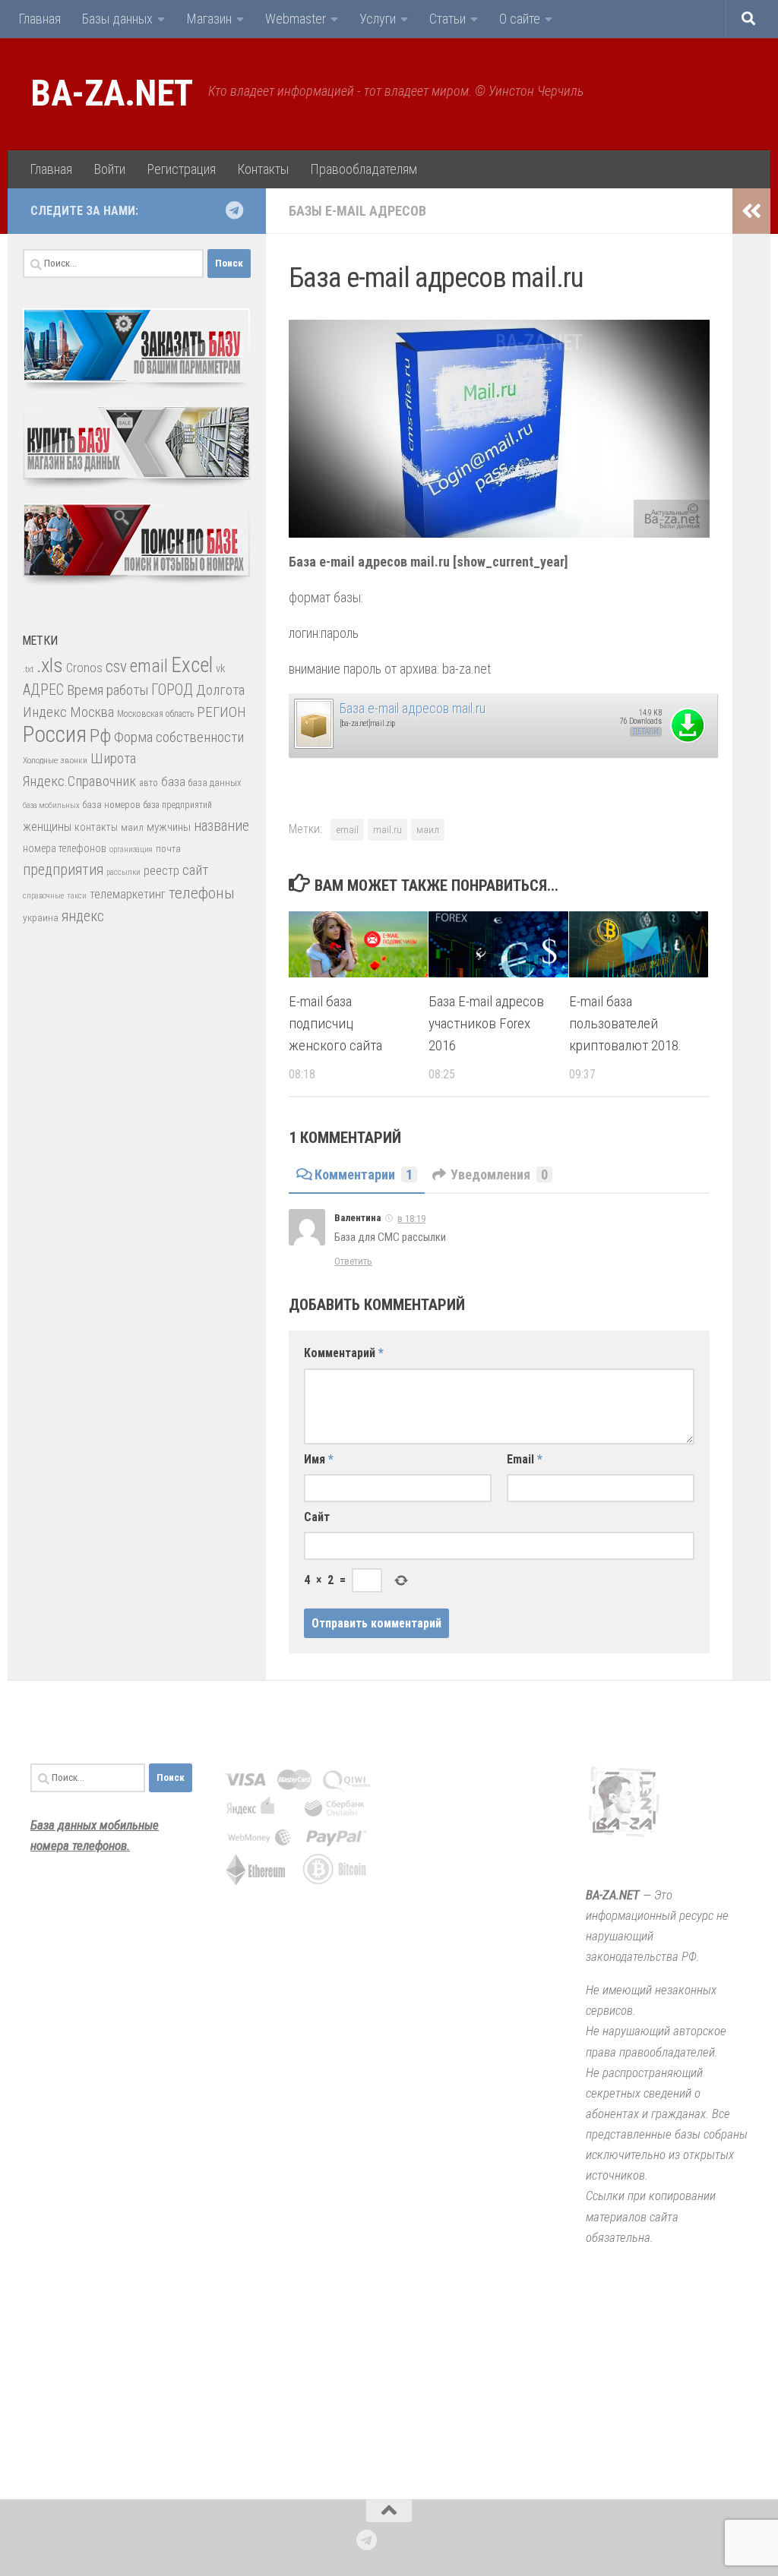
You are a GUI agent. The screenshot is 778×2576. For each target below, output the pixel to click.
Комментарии (364, 1174)
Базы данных (117, 19)
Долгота (220, 690)
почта (168, 849)
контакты (96, 827)
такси (77, 896)
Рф (100, 736)
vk (220, 668)
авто (149, 783)
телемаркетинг (128, 894)
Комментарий (344, 1353)
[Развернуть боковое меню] (751, 211)
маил (428, 829)
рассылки (123, 872)
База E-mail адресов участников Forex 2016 (486, 1023)
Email (525, 1459)
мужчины (169, 827)
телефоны (202, 893)
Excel (192, 665)
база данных (215, 783)
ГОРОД (172, 690)
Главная (40, 19)
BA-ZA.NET (112, 93)
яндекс (83, 916)
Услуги (378, 19)
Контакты (263, 169)
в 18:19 (411, 1219)
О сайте (520, 19)
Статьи (448, 19)
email (347, 829)
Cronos (84, 668)
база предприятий (178, 805)
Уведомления (499, 1174)
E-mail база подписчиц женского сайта (335, 1023)
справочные (43, 896)
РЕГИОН (221, 712)
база (173, 781)
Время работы (108, 690)
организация (131, 849)
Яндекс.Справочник (79, 781)
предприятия (63, 870)
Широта (113, 758)
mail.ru (387, 829)
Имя (319, 1459)
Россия (55, 734)
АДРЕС (43, 690)
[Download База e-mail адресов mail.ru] (313, 745)
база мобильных (51, 805)
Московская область (155, 714)
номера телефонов (65, 848)
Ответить (353, 1261)
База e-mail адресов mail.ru (413, 708)
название (221, 826)
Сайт (317, 1517)
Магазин (209, 19)
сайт (195, 870)
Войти (109, 169)
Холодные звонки (55, 760)
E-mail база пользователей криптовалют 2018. (625, 1023)
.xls (50, 665)
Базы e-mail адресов (357, 211)
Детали (646, 732)
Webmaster (296, 19)
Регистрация (181, 169)
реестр (161, 871)
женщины (47, 827)
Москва (92, 712)
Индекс (45, 712)
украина (41, 917)
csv (116, 666)
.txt (28, 669)
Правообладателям (364, 169)
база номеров (112, 805)
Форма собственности (179, 737)
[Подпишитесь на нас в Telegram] (234, 210)
